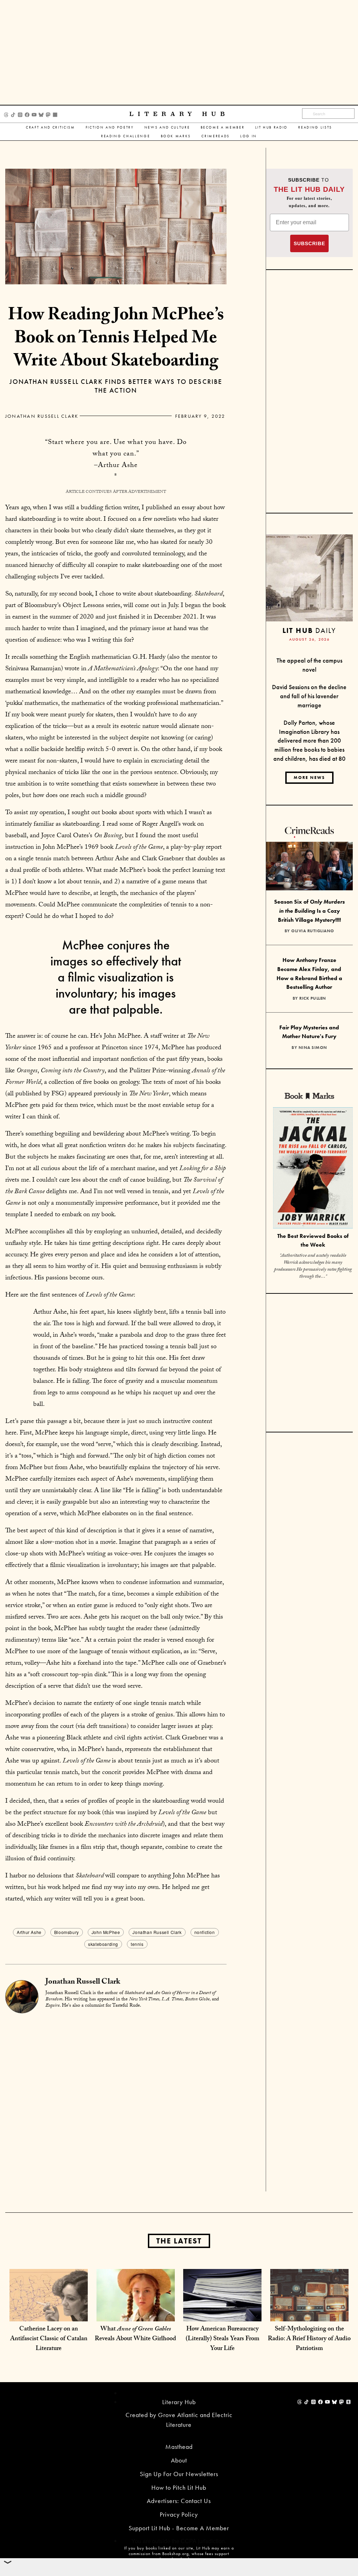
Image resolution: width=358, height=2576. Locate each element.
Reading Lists (315, 127)
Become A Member (223, 127)
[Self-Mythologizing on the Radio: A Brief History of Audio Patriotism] (309, 2307)
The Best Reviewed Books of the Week (313, 1240)
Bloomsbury (67, 1932)
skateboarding (103, 1944)
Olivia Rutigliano (313, 931)
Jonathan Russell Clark (42, 416)
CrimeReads (216, 136)
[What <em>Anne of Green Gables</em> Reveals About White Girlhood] (136, 2307)
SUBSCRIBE (309, 243)
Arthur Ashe (29, 1932)
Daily (309, 630)
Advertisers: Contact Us (179, 2501)
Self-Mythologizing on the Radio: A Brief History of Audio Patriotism (309, 2339)
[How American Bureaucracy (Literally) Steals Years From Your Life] (222, 2307)
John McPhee (106, 1932)
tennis (137, 1944)
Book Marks (176, 136)
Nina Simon (313, 1048)
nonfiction (205, 1932)
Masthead (179, 2447)
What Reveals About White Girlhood (135, 2334)
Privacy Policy (179, 2514)
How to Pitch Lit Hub (179, 2487)
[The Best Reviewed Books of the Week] (313, 1169)
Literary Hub (179, 114)
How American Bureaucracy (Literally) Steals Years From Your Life (223, 2339)
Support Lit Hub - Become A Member (179, 2528)
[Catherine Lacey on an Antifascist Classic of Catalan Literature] (49, 2307)
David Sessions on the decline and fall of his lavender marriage (309, 696)
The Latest (179, 2241)
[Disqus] (116, 2102)
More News (309, 778)
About (179, 2460)
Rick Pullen (313, 998)
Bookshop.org (176, 2554)
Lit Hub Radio (272, 127)
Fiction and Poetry (110, 127)
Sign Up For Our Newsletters (179, 2474)
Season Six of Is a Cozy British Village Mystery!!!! (309, 911)
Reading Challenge (126, 136)
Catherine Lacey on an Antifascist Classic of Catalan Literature (49, 2339)
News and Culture (167, 127)
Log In (249, 136)
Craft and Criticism (51, 127)
